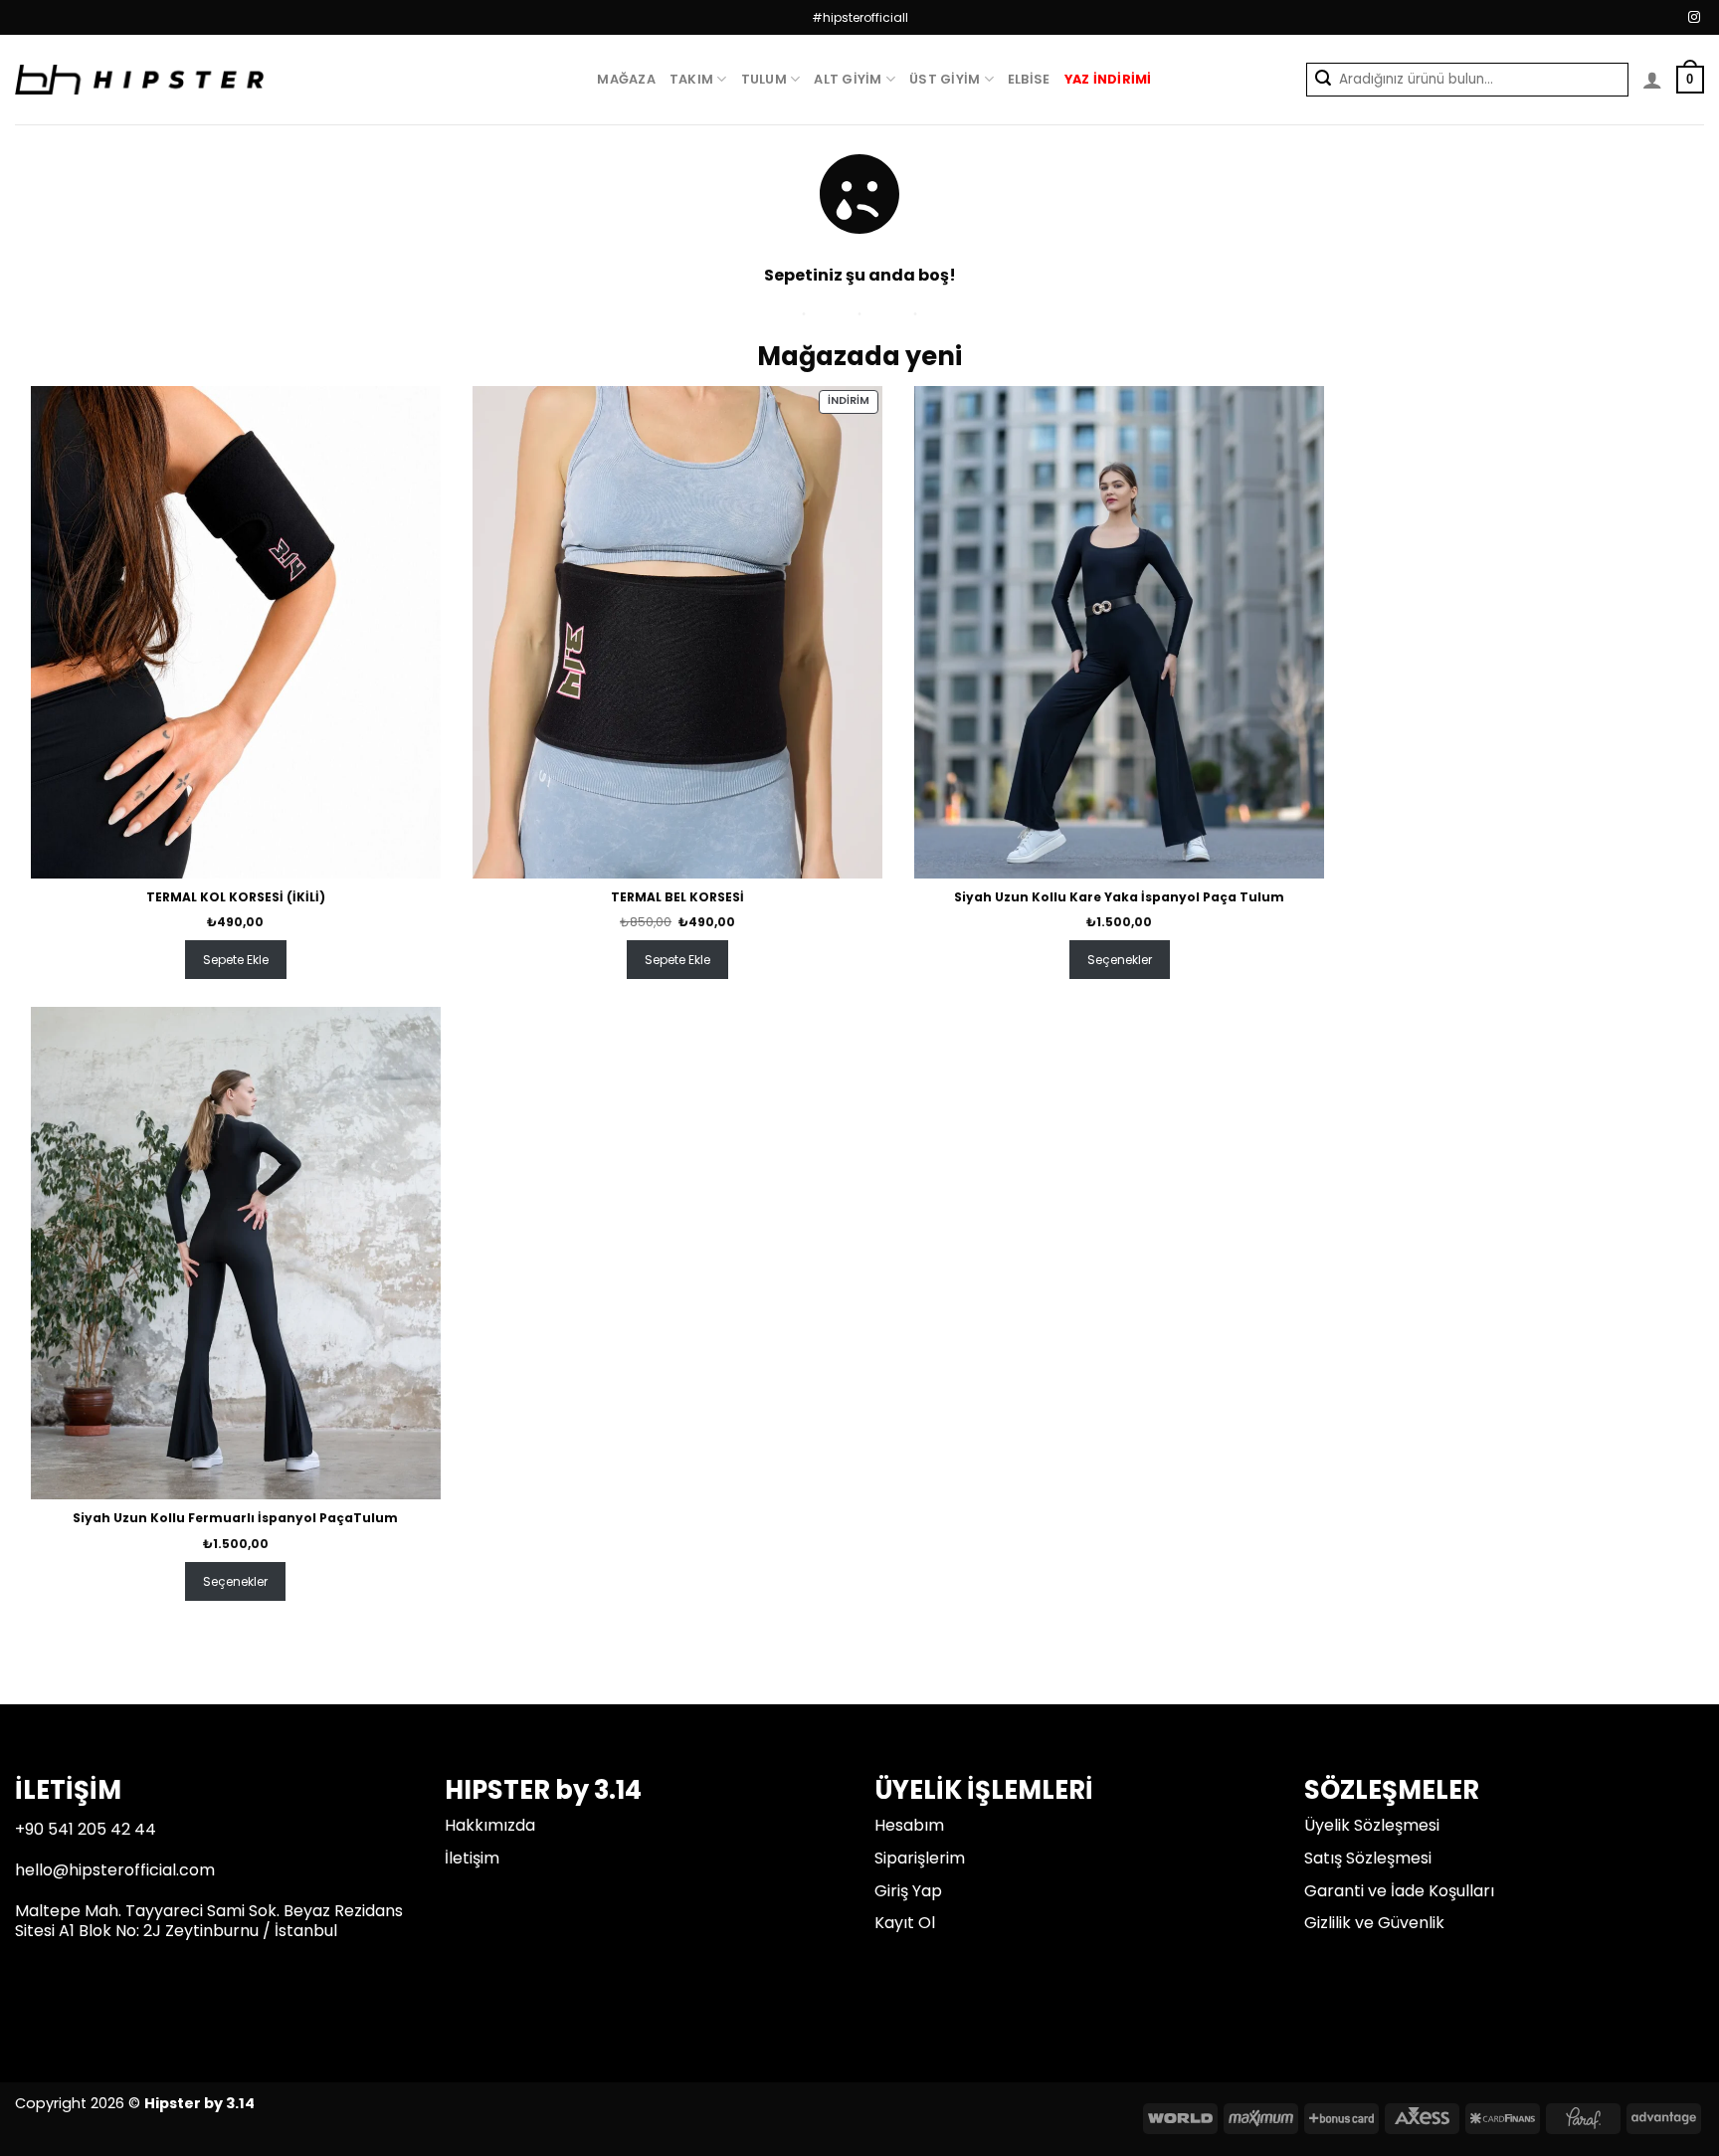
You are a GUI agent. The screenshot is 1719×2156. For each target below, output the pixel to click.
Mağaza (626, 79)
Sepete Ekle (236, 960)
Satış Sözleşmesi (1368, 1858)
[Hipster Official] (139, 80)
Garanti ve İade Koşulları (1399, 1891)
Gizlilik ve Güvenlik (1374, 1923)
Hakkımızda (490, 1825)
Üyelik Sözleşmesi (1372, 1825)
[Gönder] (1323, 80)
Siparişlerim (920, 1858)
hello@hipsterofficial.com (115, 1870)
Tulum (764, 79)
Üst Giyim (945, 79)
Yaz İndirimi (1108, 79)
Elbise (1029, 79)
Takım (691, 79)
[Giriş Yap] (1652, 80)
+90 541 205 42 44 (86, 1829)
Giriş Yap (908, 1891)
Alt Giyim (848, 79)
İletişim (472, 1858)
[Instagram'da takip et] (1694, 18)
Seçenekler (1120, 960)
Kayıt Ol (905, 1923)
